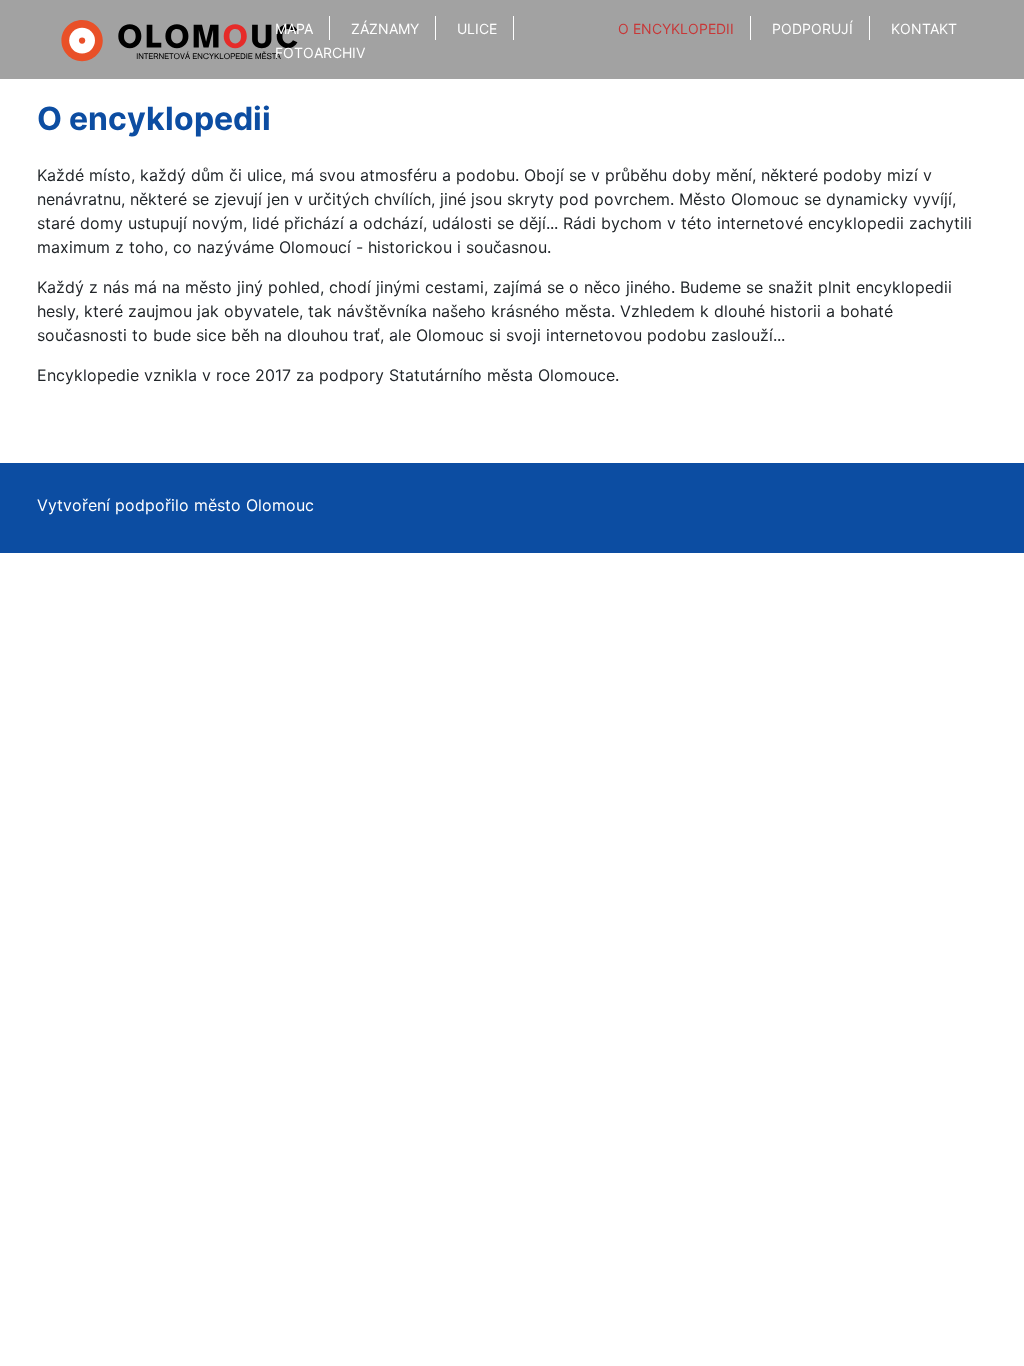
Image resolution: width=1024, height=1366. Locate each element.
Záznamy (385, 28)
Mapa (294, 28)
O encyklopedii (676, 28)
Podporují (812, 28)
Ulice (477, 28)
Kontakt (924, 28)
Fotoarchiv (320, 52)
